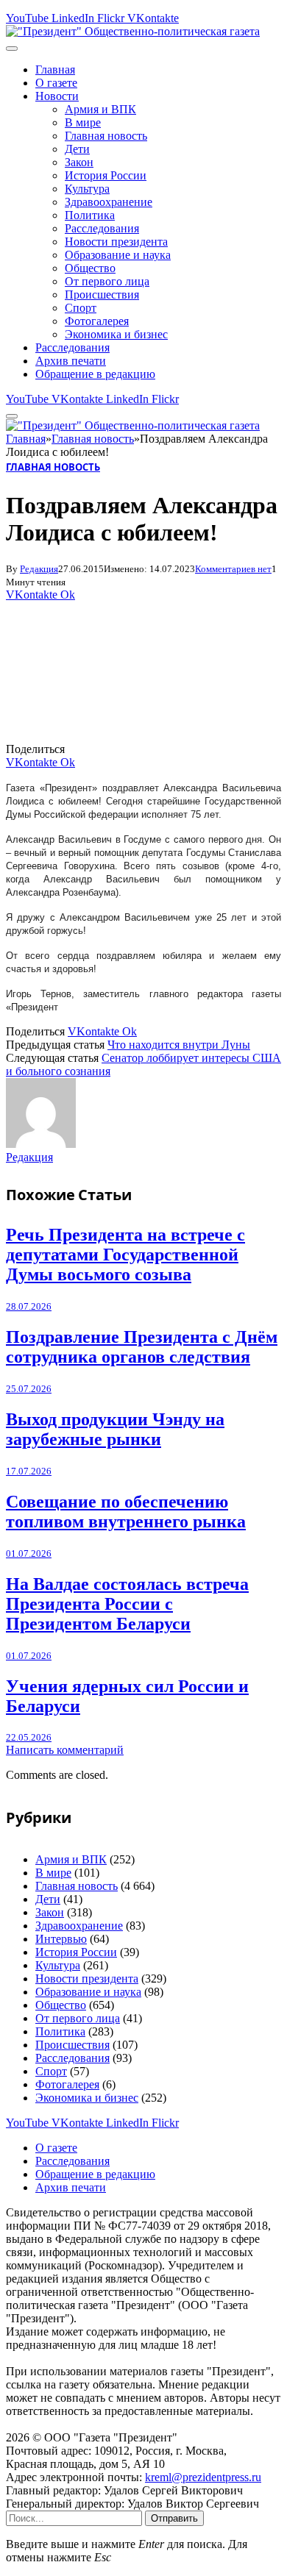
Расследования (102, 228)
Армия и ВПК (100, 109)
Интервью (61, 1939)
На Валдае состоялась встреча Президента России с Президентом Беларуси (127, 1604)
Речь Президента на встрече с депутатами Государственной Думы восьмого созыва (125, 1255)
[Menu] (12, 49)
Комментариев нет (233, 569)
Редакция (39, 569)
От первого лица (107, 281)
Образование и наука (118, 255)
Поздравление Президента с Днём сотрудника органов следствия (142, 1347)
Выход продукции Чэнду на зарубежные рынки (115, 1429)
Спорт (81, 308)
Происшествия (102, 295)
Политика (90, 215)
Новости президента (116, 242)
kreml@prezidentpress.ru (203, 2477)
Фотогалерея (97, 321)
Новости (57, 96)
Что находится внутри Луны (179, 1045)
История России (106, 175)
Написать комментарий (65, 1750)
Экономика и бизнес (116, 334)
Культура (87, 189)
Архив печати (71, 361)
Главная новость (106, 136)
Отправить (174, 2518)
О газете (56, 83)
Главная (55, 69)
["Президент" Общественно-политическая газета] (133, 31)
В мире (83, 122)
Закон (79, 162)
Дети (77, 149)
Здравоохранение (109, 202)
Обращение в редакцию (95, 374)
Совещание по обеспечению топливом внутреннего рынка (126, 1512)
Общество (90, 268)
